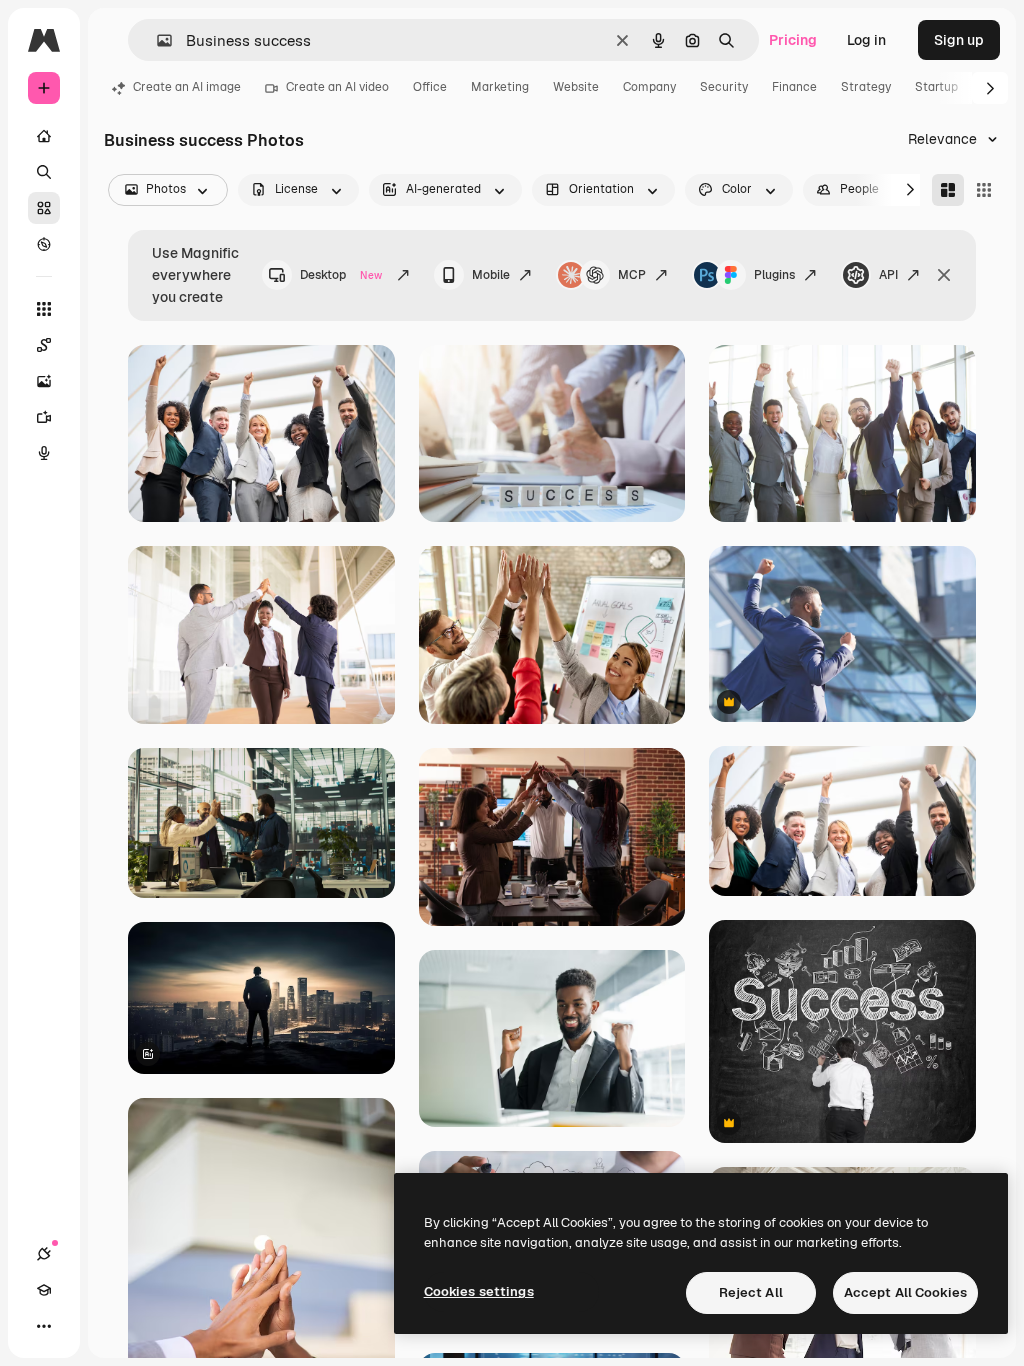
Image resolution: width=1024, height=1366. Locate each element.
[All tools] (44, 309)
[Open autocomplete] (156, 40)
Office (430, 87)
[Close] (944, 275)
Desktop (341, 275)
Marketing (500, 87)
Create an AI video (337, 87)
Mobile (491, 275)
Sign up (959, 40)
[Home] (44, 136)
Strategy (866, 87)
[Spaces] (44, 345)
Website (576, 87)
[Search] (44, 172)
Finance (794, 87)
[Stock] (44, 208)
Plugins (774, 275)
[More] (44, 1326)
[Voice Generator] (44, 453)
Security (724, 87)
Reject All (751, 1292)
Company (649, 87)
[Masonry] (948, 190)
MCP (632, 275)
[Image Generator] (44, 381)
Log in (866, 40)
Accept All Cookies (905, 1292)
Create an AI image (187, 87)
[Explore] (44, 244)
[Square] (984, 190)
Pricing (793, 40)
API (888, 275)
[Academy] (44, 1290)
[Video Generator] (44, 417)
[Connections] (44, 1254)
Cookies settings (479, 1291)
